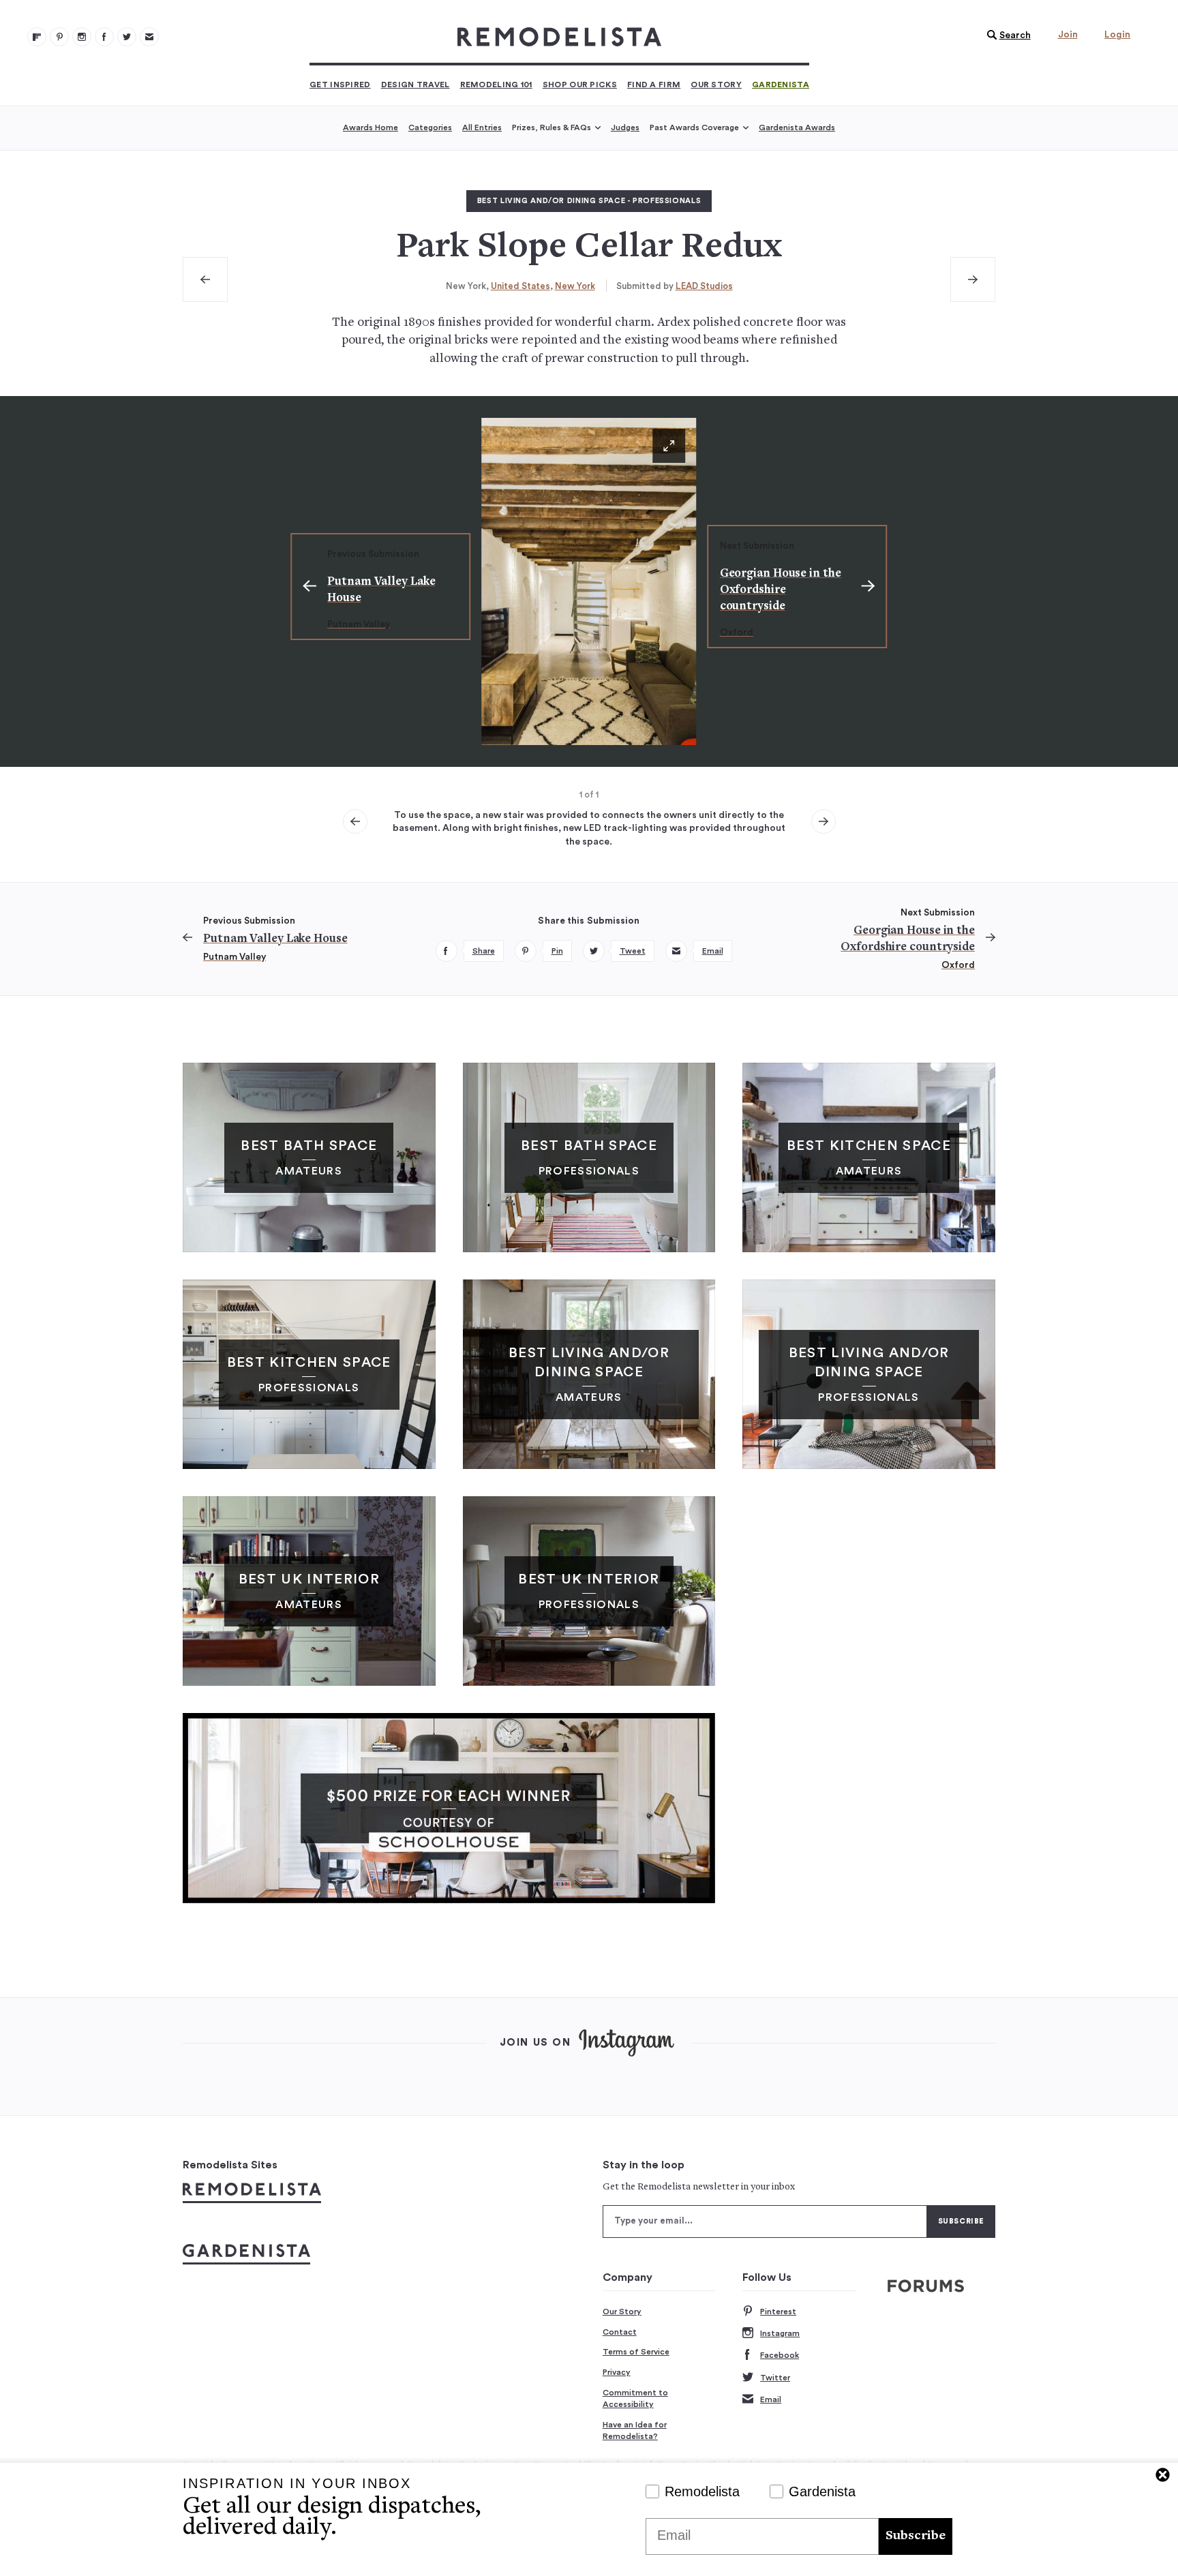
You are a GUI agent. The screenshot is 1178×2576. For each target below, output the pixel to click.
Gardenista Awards (797, 127)
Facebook (780, 2355)
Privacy (617, 2372)
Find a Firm (654, 85)
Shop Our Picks (580, 85)
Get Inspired (340, 85)
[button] (1006, 35)
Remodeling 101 (496, 85)
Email (771, 2399)
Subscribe (916, 2536)
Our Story (716, 85)
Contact (620, 2332)
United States (520, 286)
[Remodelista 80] (59, 37)
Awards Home (371, 127)
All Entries (482, 127)
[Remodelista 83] (127, 37)
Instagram (780, 2333)
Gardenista (781, 85)
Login (1117, 35)
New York (575, 286)
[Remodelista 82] (104, 37)
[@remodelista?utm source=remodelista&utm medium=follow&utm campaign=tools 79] (37, 37)
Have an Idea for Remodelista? (635, 2431)
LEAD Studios (704, 286)
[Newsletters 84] (149, 37)
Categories (430, 127)
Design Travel (416, 85)
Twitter (775, 2378)
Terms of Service (636, 2352)
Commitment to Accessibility (635, 2399)
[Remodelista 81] (82, 37)
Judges (625, 127)
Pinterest (778, 2312)
